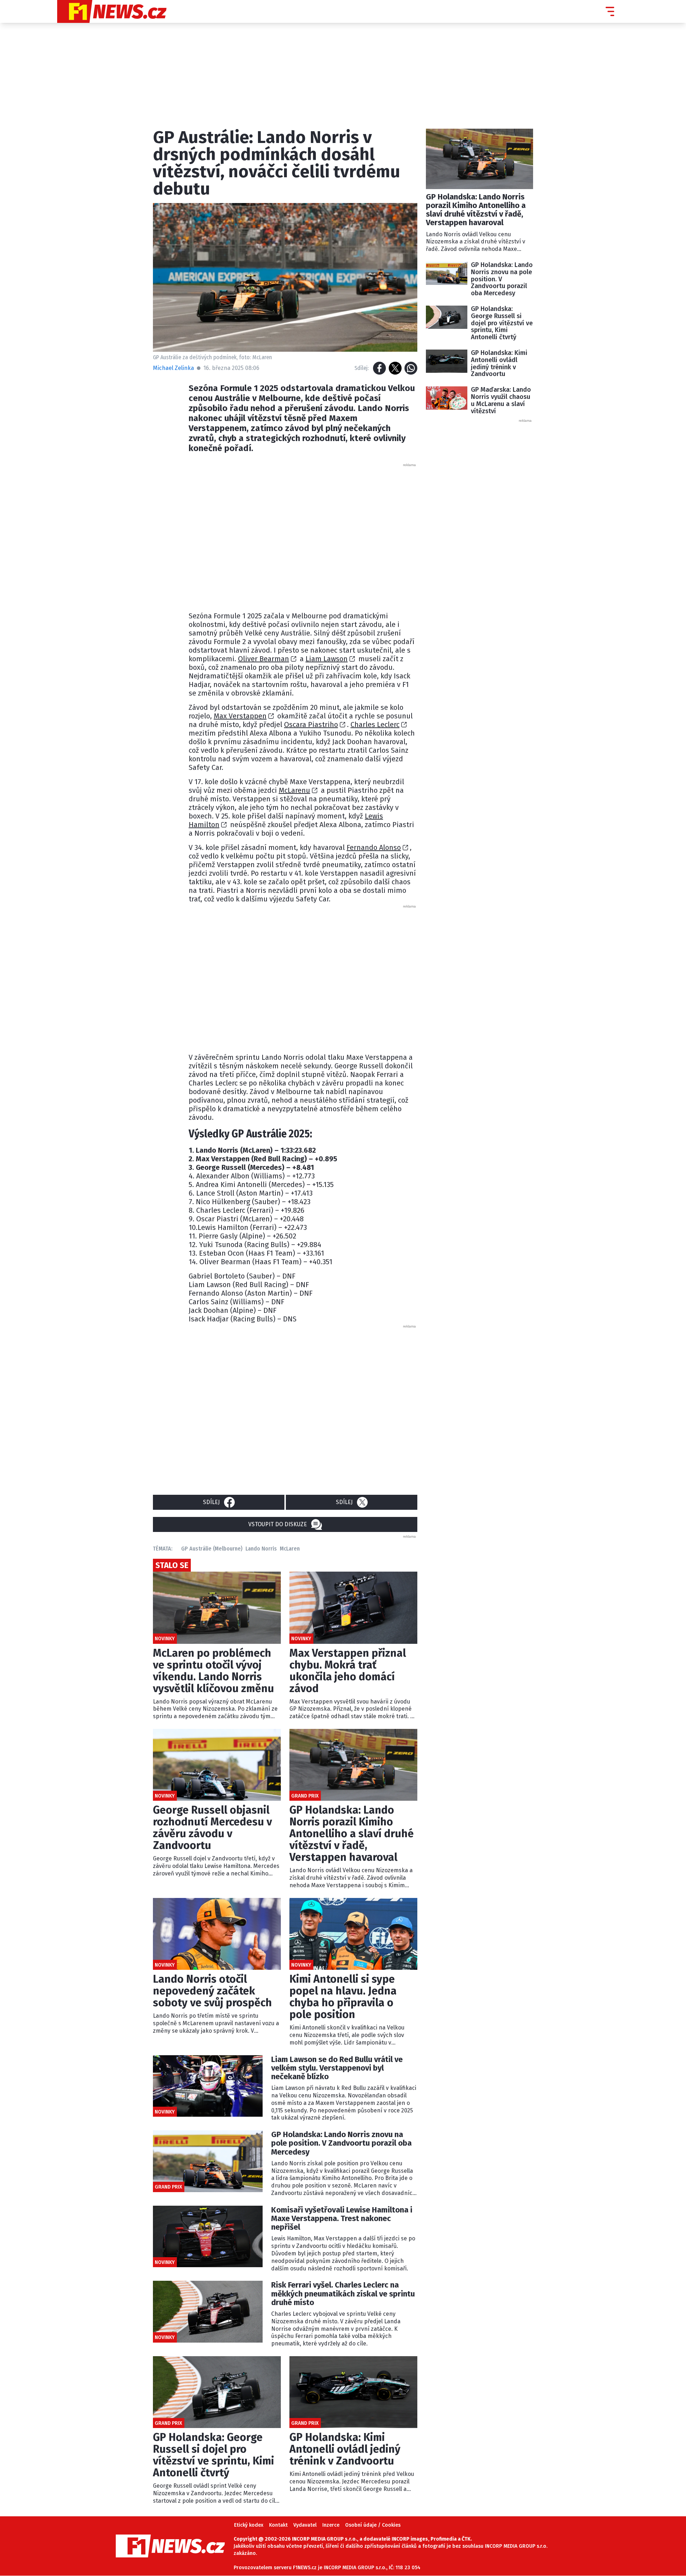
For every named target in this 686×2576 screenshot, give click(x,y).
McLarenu (294, 790)
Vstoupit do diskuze (278, 1524)
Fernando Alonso (374, 847)
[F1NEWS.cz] (112, 11)
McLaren (290, 1549)
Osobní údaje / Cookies (373, 2525)
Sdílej (211, 1502)
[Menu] (610, 11)
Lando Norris (261, 1549)
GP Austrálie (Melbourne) (212, 1549)
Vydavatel (305, 2525)
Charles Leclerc (375, 725)
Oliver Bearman (264, 659)
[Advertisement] (303, 535)
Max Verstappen (240, 716)
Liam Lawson (327, 659)
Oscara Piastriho (311, 725)
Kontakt (278, 2525)
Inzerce (331, 2525)
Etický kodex (249, 2525)
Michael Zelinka (173, 368)
